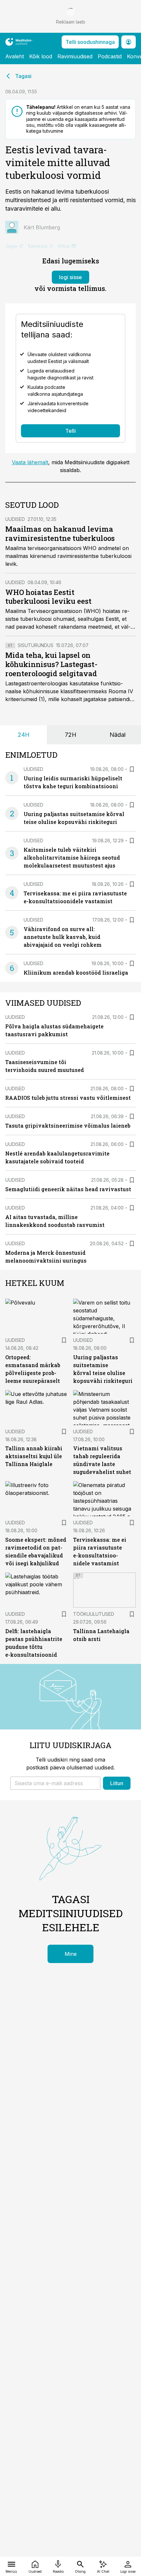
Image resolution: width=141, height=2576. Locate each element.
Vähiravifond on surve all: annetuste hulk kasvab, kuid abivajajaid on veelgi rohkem (63, 937)
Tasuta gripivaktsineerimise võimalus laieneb (68, 1126)
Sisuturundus (36, 645)
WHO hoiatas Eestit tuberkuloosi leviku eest (48, 597)
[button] (55, 1783)
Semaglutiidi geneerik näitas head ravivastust (68, 1189)
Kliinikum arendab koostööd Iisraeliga (76, 973)
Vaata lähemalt (30, 462)
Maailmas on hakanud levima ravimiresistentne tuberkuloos (60, 534)
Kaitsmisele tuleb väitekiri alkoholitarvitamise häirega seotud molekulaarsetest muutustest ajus (72, 858)
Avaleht (15, 56)
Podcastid (110, 56)
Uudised (15, 519)
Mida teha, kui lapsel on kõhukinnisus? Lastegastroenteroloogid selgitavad (51, 664)
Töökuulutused (94, 1614)
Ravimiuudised (75, 56)
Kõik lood (41, 56)
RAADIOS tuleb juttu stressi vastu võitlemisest (68, 1098)
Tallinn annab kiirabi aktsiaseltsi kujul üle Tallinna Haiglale (34, 1456)
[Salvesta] (132, 769)
